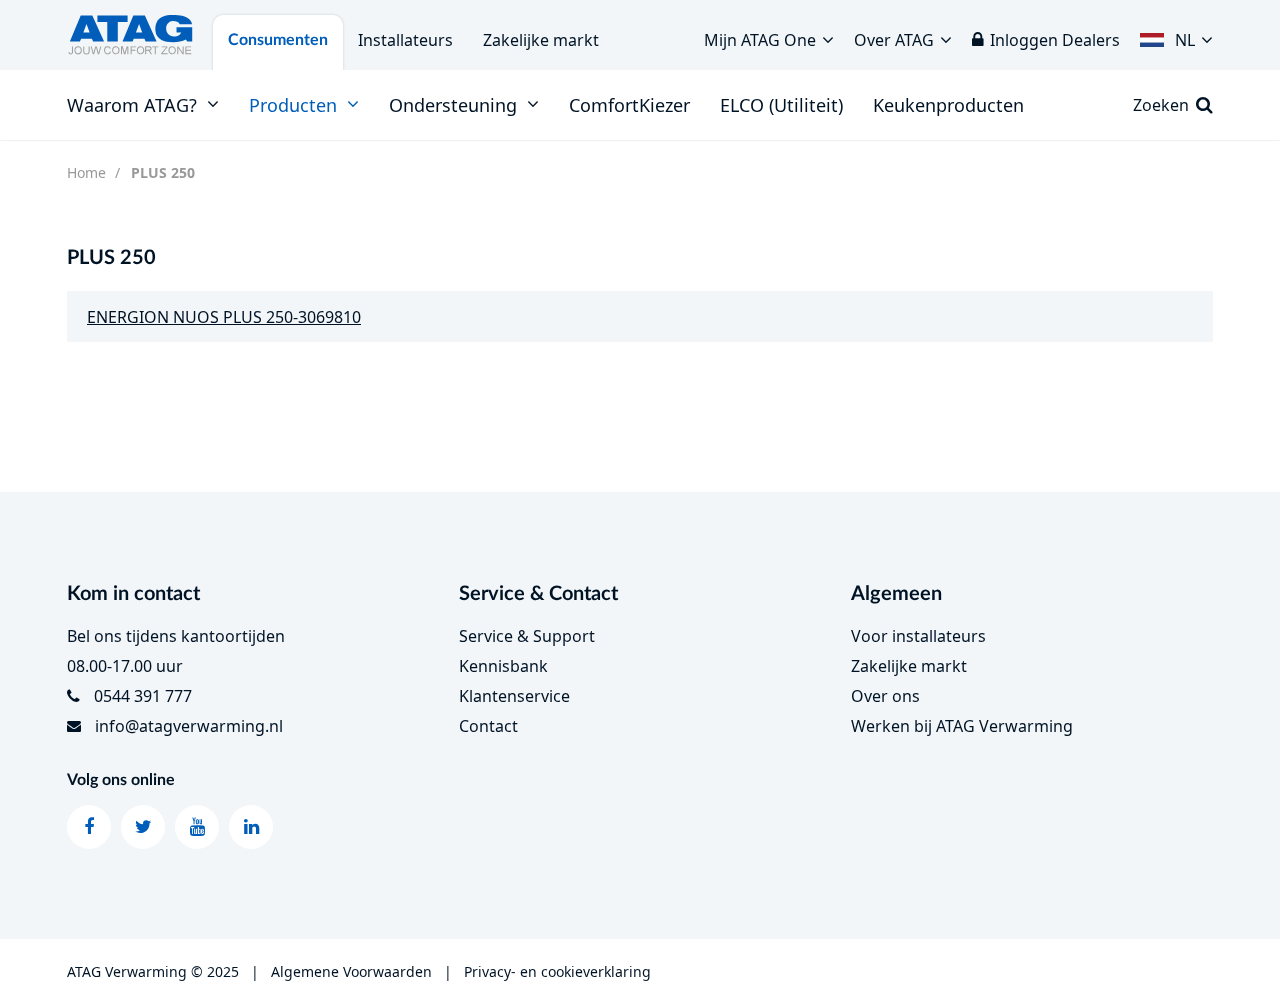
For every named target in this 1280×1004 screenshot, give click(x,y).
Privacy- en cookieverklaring (557, 971)
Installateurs (405, 40)
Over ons (885, 696)
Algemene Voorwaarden (351, 971)
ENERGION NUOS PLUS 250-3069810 (224, 317)
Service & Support (527, 636)
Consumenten (278, 40)
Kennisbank (503, 666)
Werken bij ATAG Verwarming (962, 726)
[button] (1176, 35)
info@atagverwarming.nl (189, 726)
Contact (488, 726)
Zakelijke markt (541, 40)
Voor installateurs (918, 636)
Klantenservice (514, 696)
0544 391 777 (143, 696)
